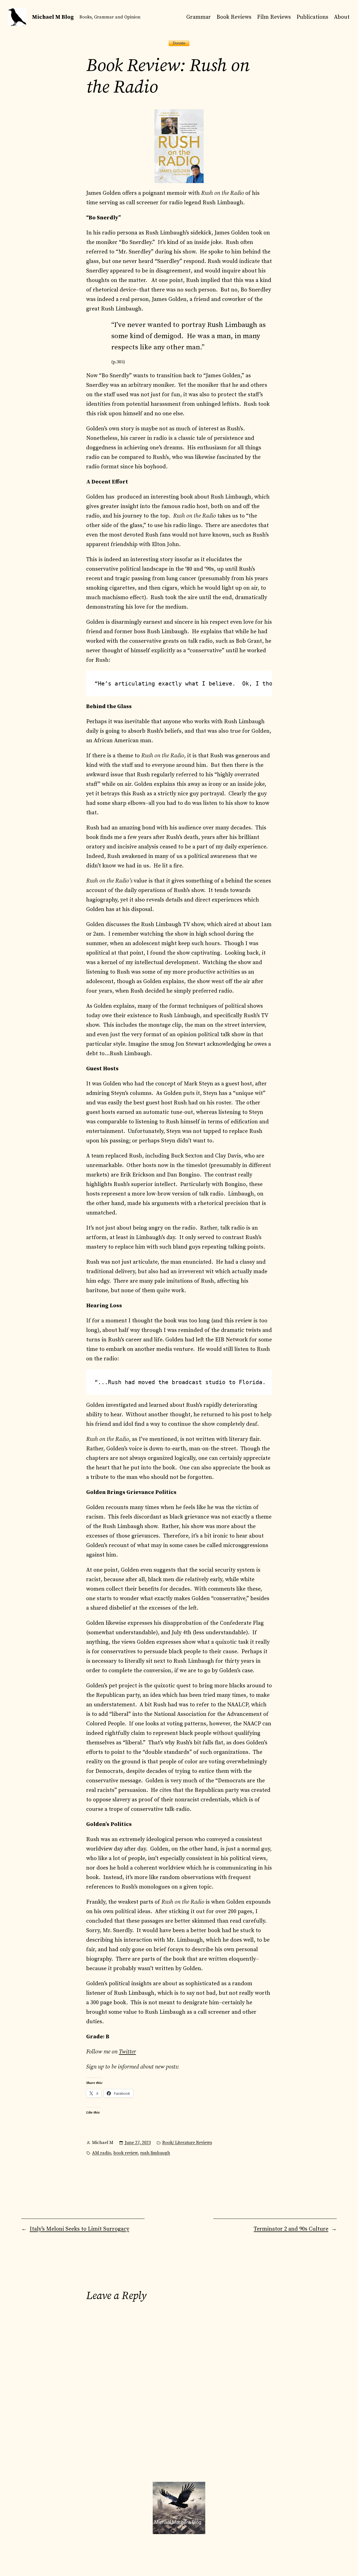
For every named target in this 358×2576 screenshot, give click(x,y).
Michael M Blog (53, 17)
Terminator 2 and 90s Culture (291, 2229)
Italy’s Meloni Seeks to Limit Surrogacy (79, 2229)
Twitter (127, 2052)
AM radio (102, 2153)
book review (126, 2153)
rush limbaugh (155, 2153)
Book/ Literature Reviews (187, 2143)
